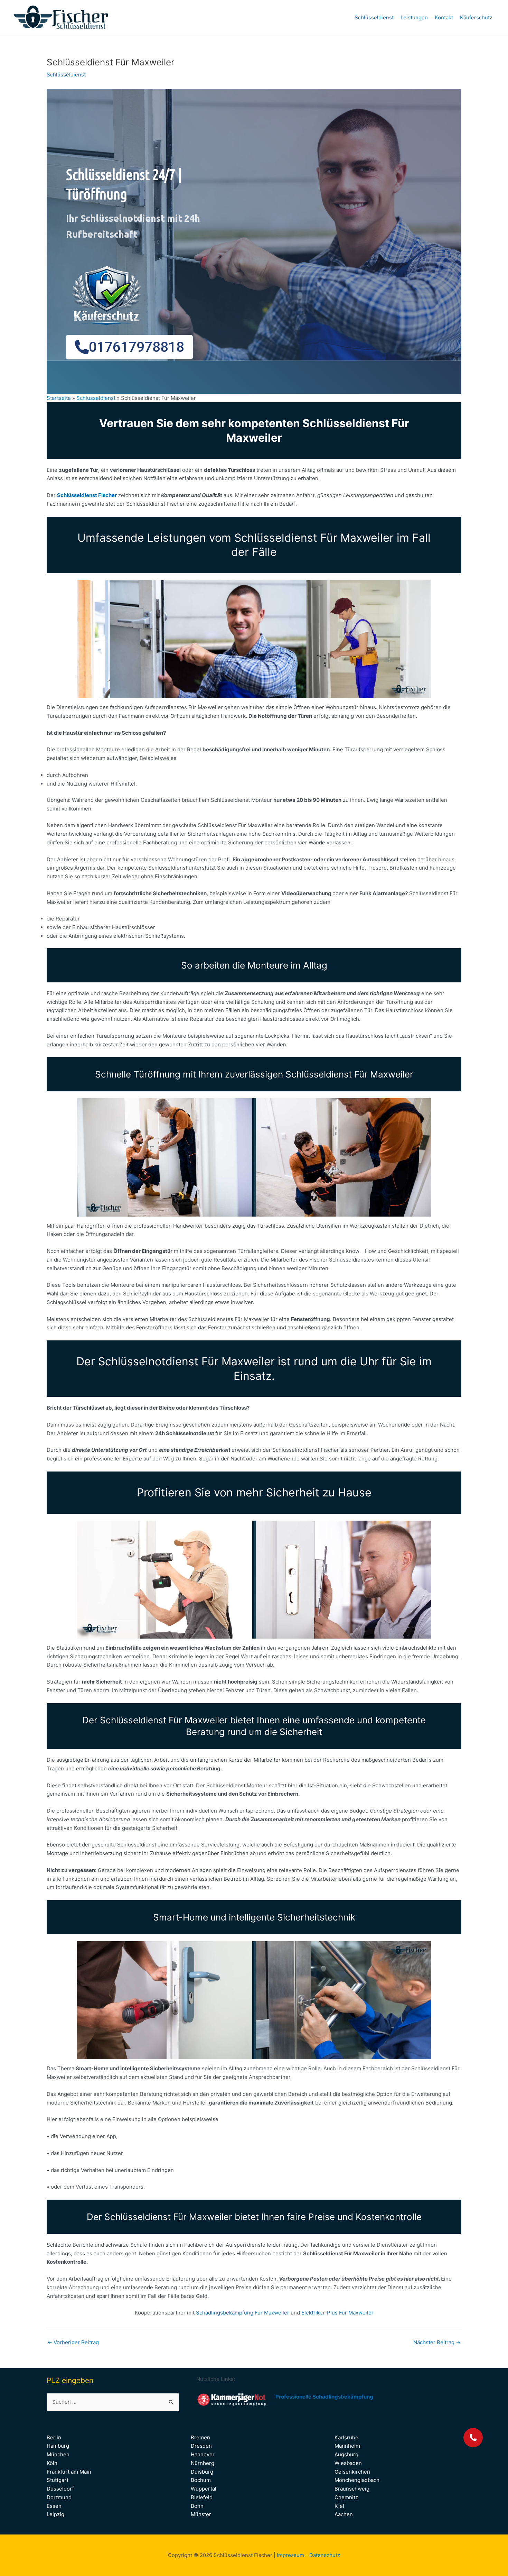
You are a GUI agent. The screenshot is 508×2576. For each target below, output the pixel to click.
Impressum (290, 2555)
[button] (473, 2438)
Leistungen (414, 17)
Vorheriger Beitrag (73, 2342)
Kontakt (444, 17)
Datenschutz (325, 2555)
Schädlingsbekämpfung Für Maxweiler (243, 2313)
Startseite (59, 398)
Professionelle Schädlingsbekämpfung (324, 2397)
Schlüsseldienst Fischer (87, 495)
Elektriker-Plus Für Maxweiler (337, 2313)
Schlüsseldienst (374, 17)
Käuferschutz (476, 17)
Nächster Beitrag (437, 2342)
